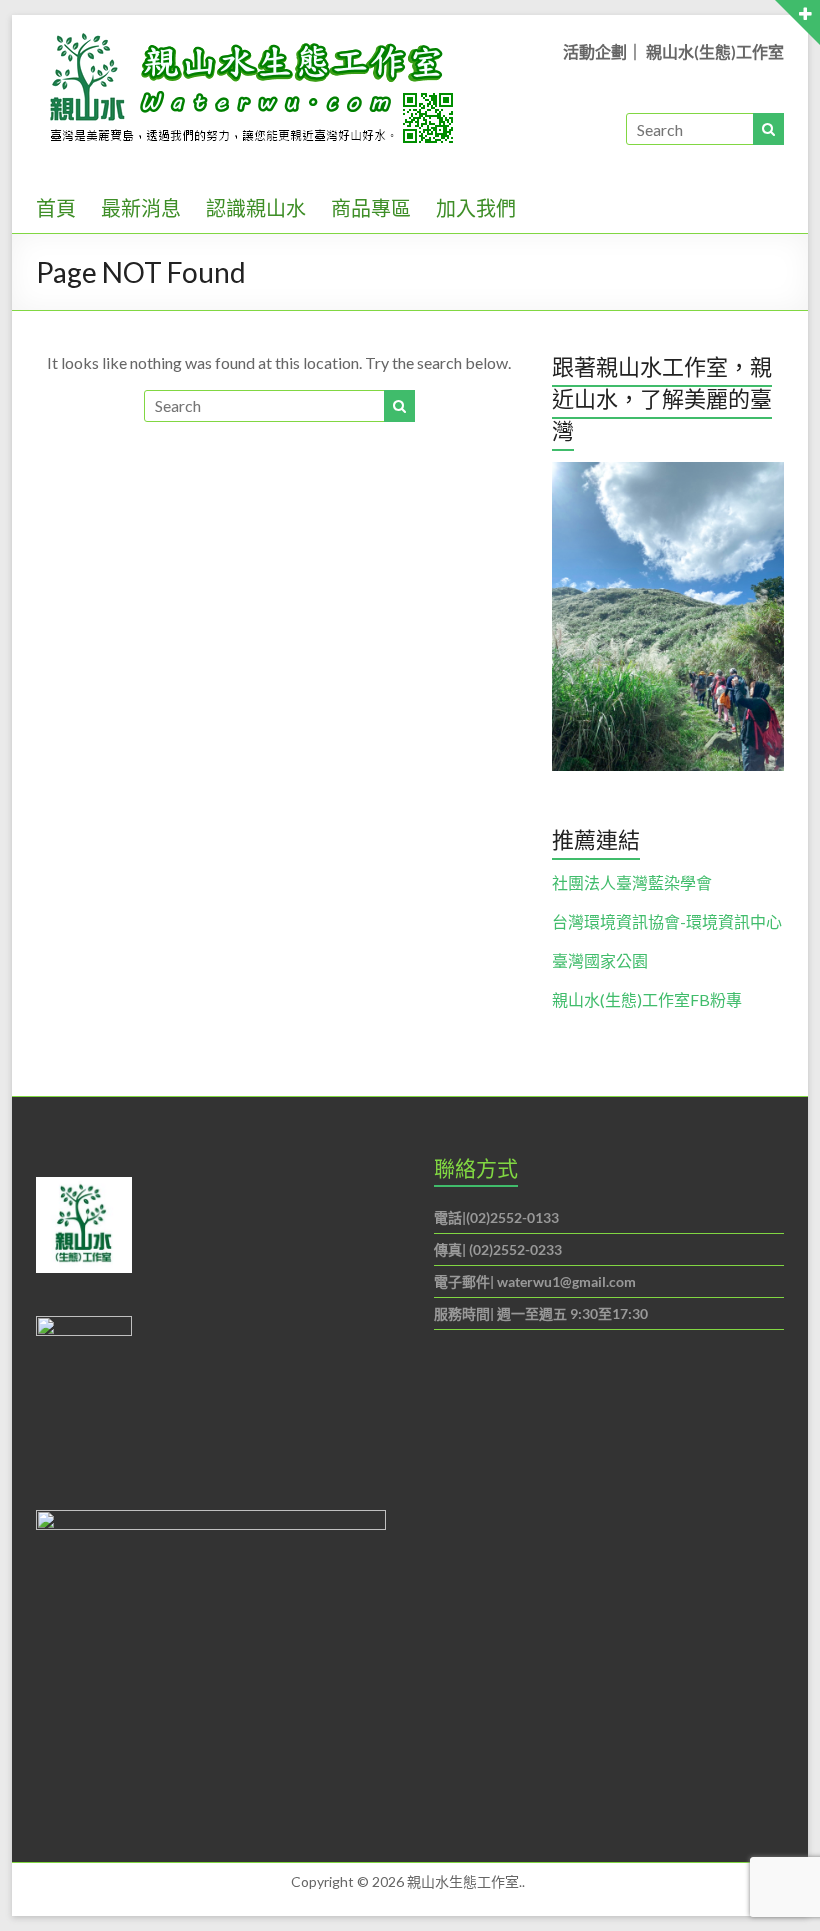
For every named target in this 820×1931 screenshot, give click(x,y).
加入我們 (476, 208)
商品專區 (371, 208)
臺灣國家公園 (600, 960)
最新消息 (141, 208)
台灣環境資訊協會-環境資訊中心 (667, 921)
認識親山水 (256, 208)
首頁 (56, 208)
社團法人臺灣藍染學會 (632, 882)
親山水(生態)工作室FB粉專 (647, 999)
